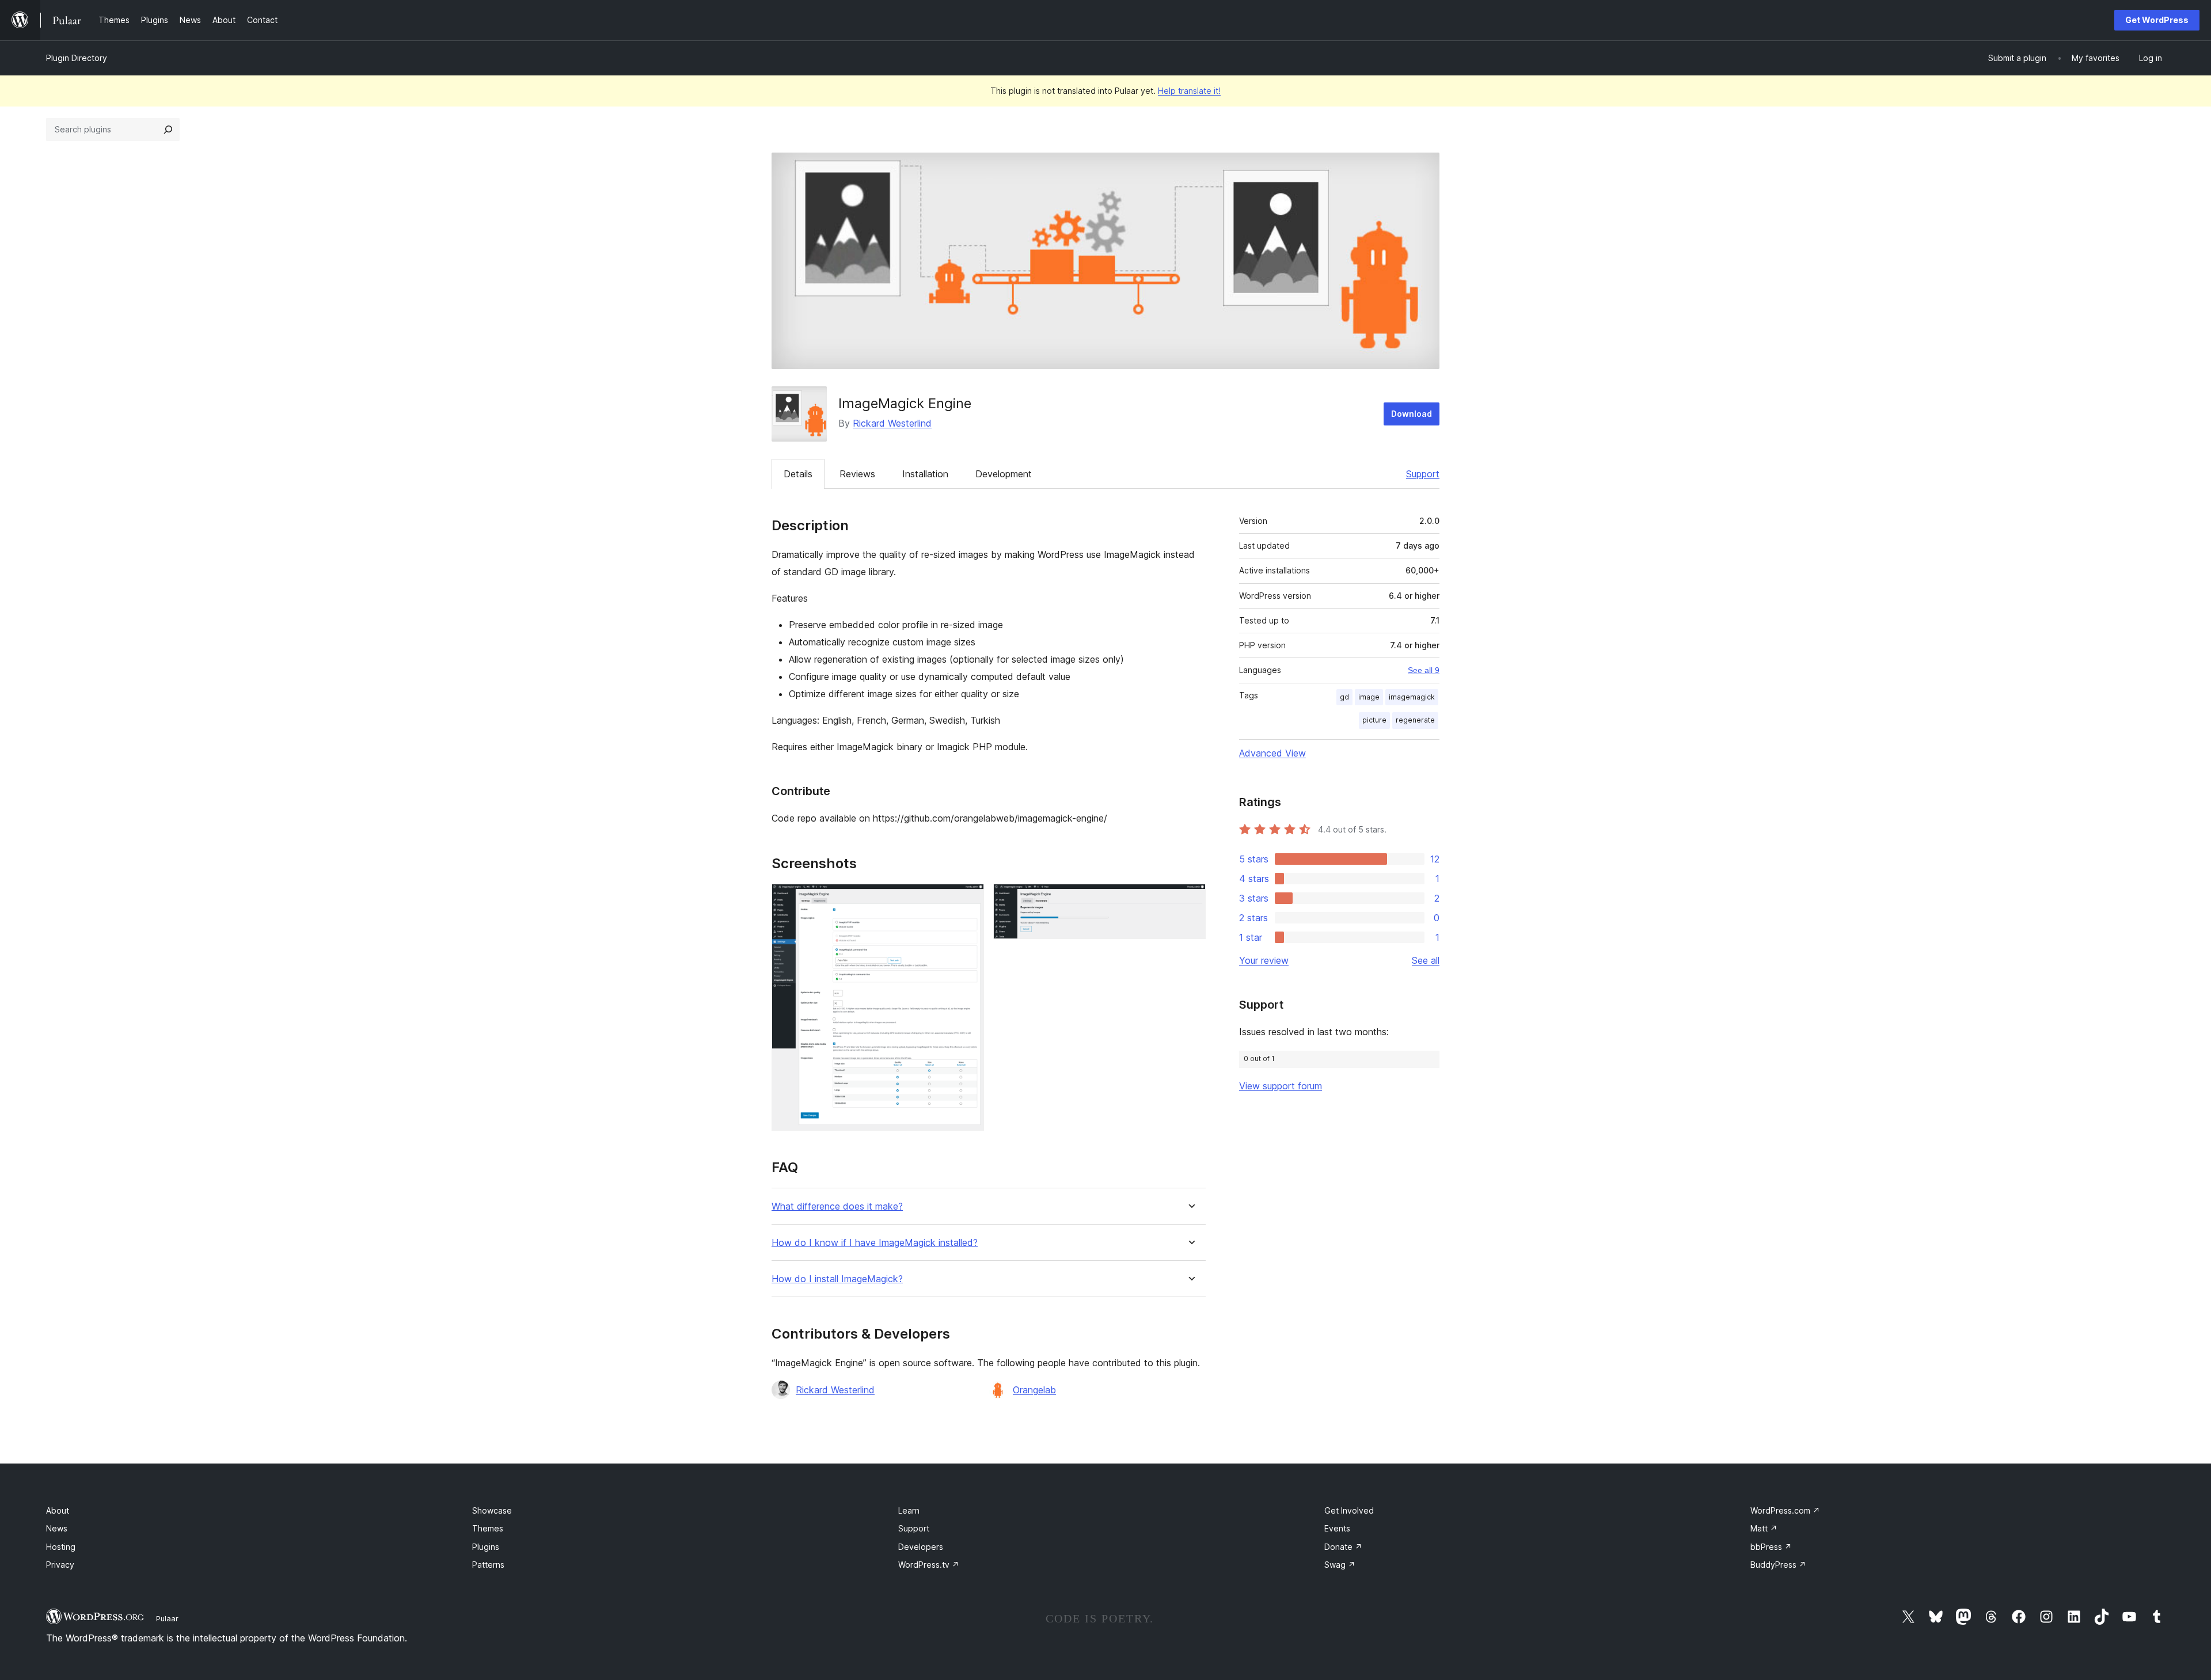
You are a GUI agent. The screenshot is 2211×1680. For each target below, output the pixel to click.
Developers (921, 1547)
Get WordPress (2157, 20)
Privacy (60, 1565)
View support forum (1281, 1086)
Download (1412, 414)
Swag (1340, 1565)
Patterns (488, 1565)
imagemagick (1412, 697)
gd (1344, 697)
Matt (1764, 1528)
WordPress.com (1785, 1510)
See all (1426, 960)
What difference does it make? (837, 1206)
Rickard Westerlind (892, 423)
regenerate (1415, 720)
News (57, 1528)
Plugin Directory (77, 58)
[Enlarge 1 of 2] (968, 899)
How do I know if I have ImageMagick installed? (875, 1243)
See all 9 (1424, 670)
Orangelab (1034, 1390)
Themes (488, 1528)
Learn (909, 1510)
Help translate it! (1189, 91)
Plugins (486, 1547)
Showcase (492, 1510)
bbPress (1771, 1547)
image (1369, 697)
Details (798, 474)
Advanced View (1272, 753)
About (58, 1510)
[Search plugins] (168, 130)
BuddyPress (1778, 1565)
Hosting (61, 1547)
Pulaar (167, 1618)
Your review (1264, 960)
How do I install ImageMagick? (837, 1279)
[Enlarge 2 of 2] (1190, 899)
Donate (1343, 1547)
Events (1337, 1528)
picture (1374, 720)
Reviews (857, 474)
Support (1423, 474)
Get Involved (1349, 1510)
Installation (925, 474)
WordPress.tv (929, 1565)
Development (1004, 474)
